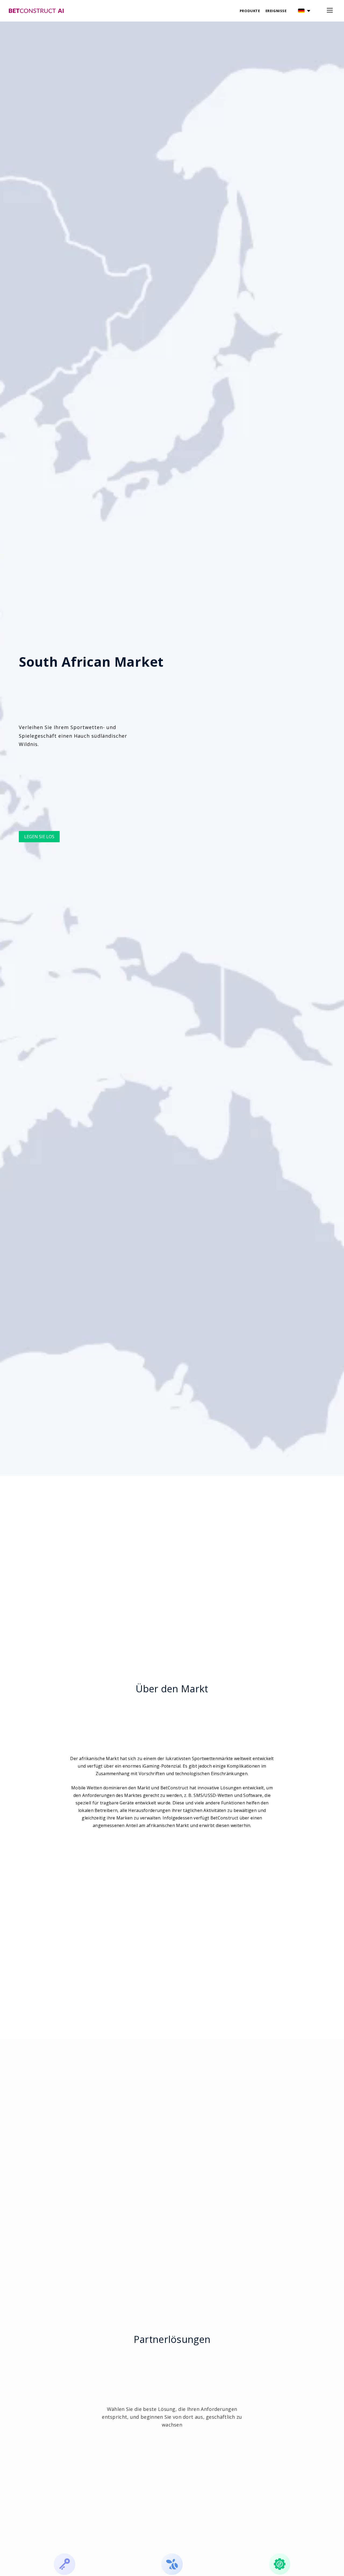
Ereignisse (276, 11)
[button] (304, 11)
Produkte (250, 11)
